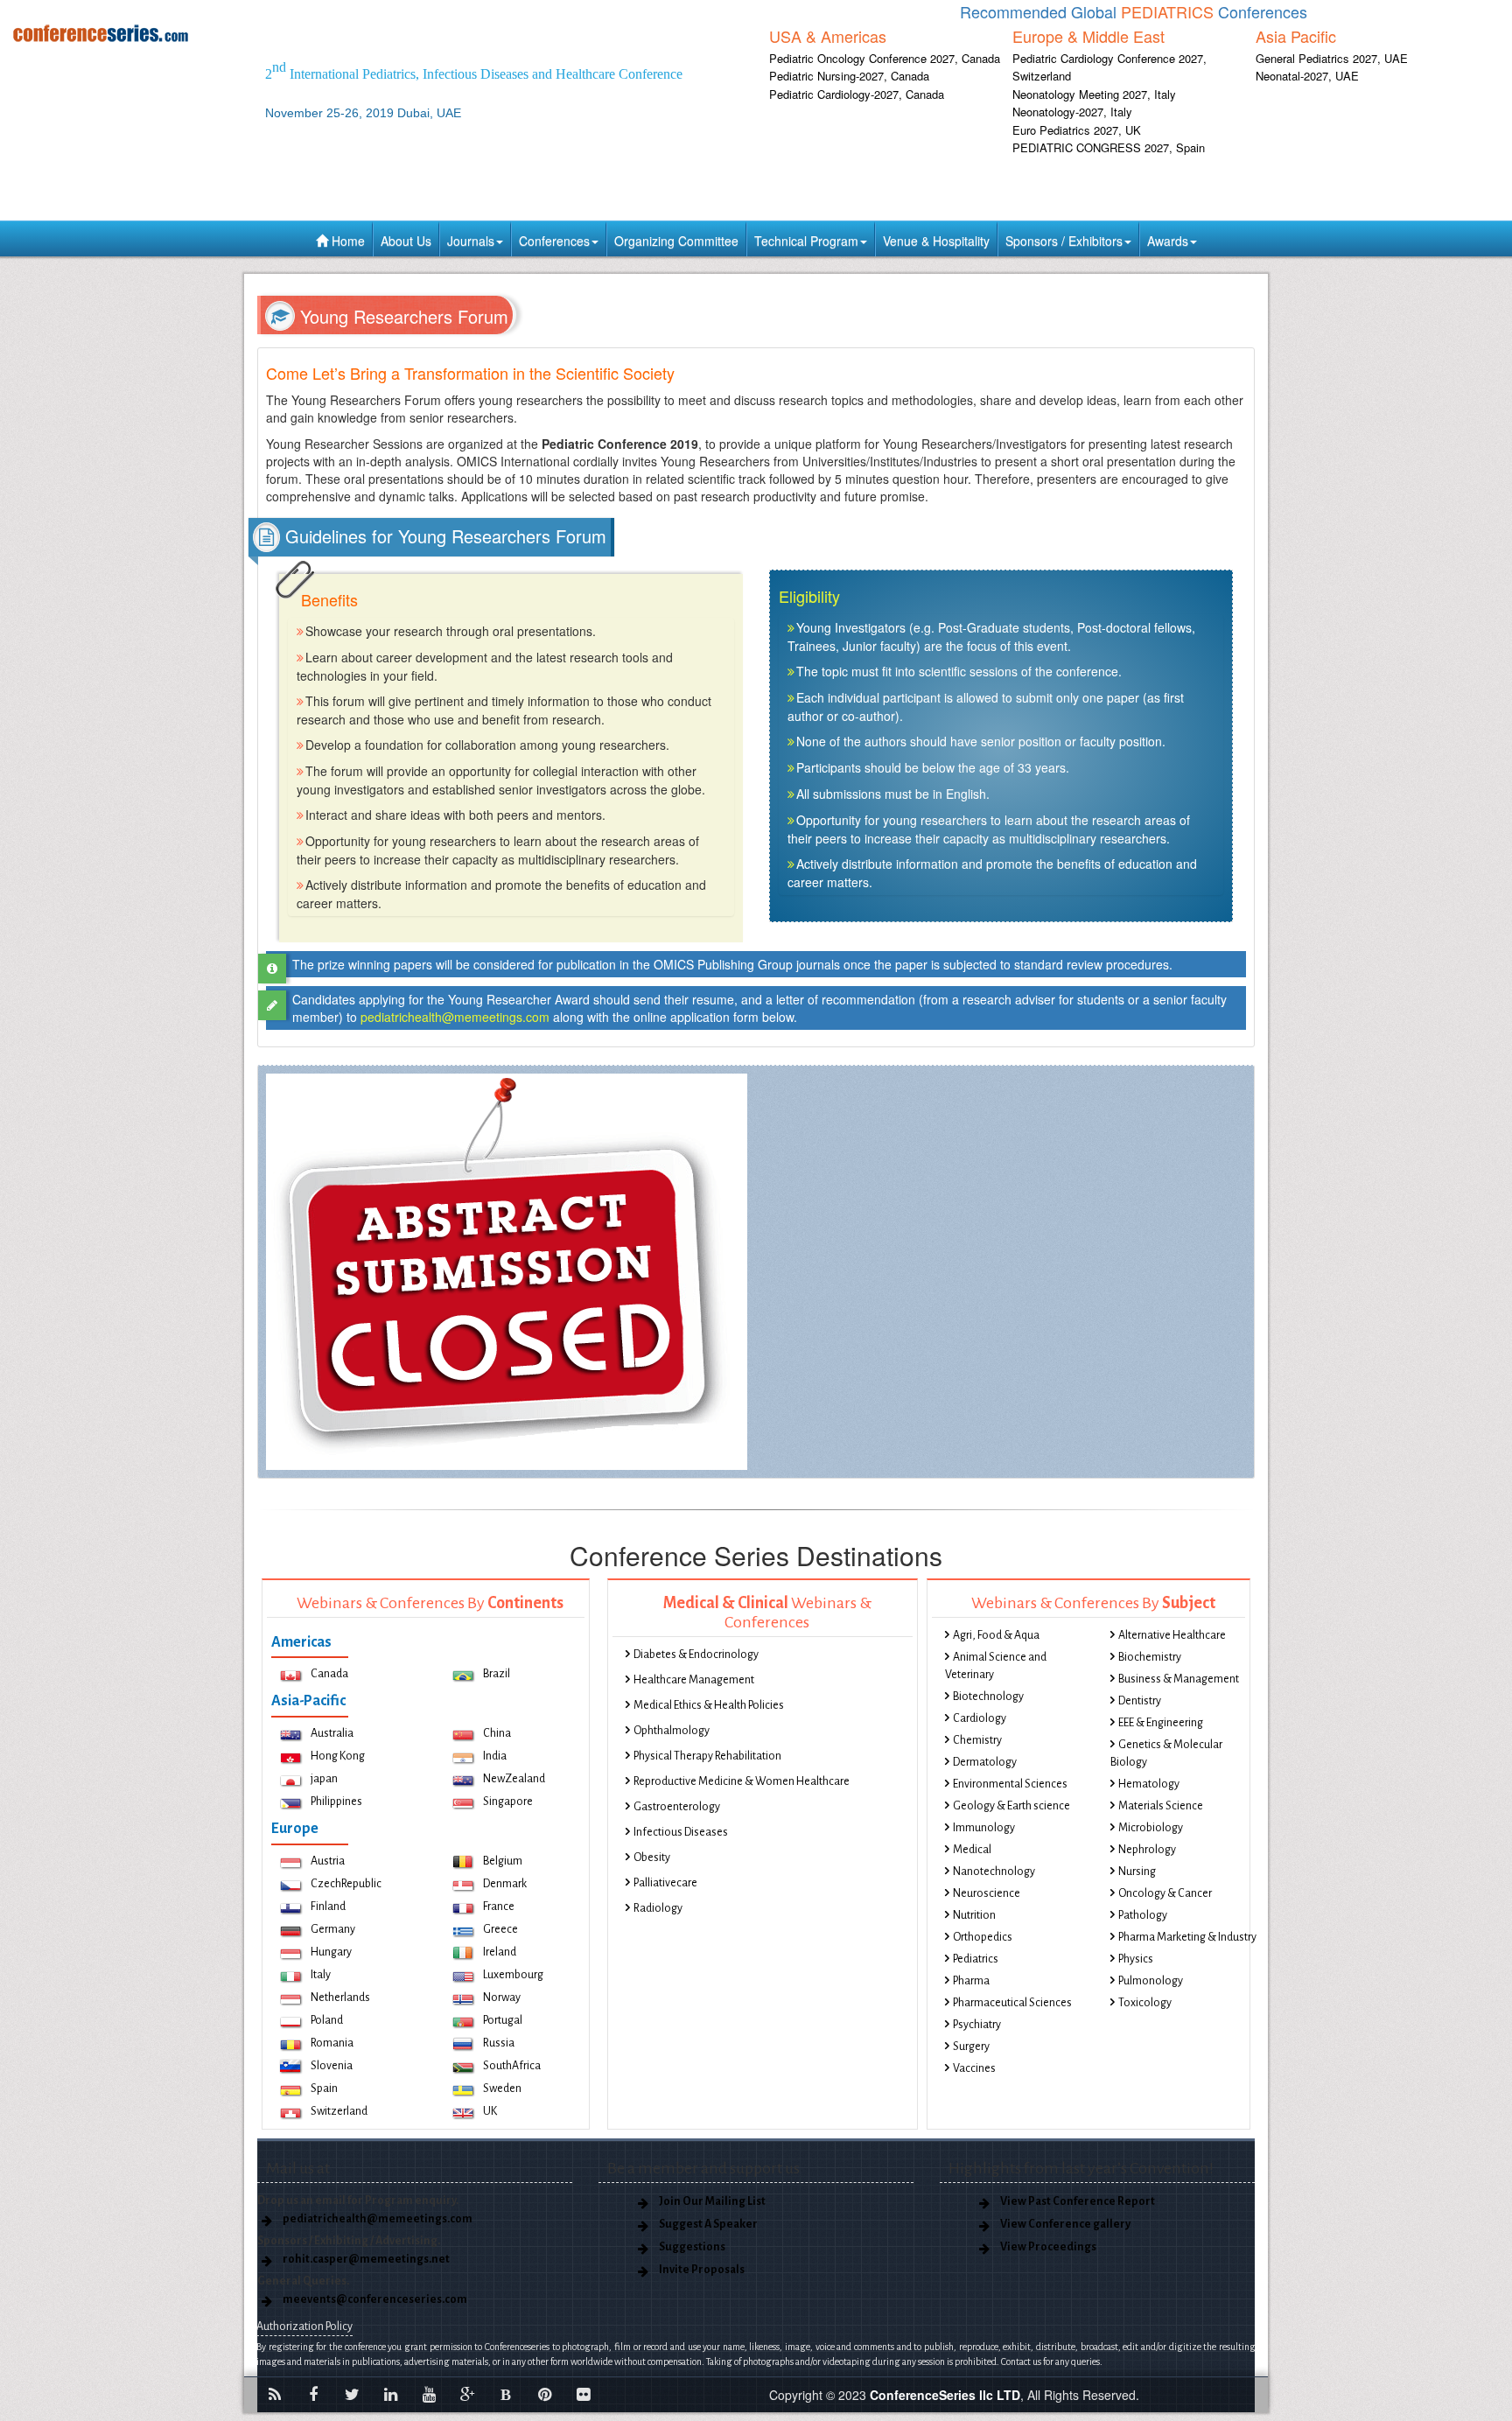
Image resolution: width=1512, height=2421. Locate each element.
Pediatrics (976, 1959)
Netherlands (340, 1998)
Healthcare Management (694, 1680)
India (495, 1756)
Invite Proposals (702, 2270)
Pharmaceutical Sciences (1012, 2003)
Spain (324, 2089)
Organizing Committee (676, 241)
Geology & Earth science (1011, 1806)
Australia (332, 1733)
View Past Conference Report (1078, 2201)
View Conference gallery (1065, 2224)
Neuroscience (987, 1893)
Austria (328, 1861)
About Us (406, 241)
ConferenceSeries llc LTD (945, 2395)
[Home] (126, 33)
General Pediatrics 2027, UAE (1332, 58)
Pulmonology (1151, 1981)
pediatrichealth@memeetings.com (455, 1017)
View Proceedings (1048, 2247)
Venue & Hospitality (936, 241)
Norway (502, 1998)
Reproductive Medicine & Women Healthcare (742, 1781)
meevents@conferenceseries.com (375, 2299)
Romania (332, 2043)
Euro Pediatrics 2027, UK (1077, 130)
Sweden (502, 2089)
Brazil (497, 1674)
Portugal (503, 2020)
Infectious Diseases (681, 1832)
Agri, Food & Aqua (996, 1635)
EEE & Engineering (1161, 1723)
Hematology (1149, 1784)
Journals (471, 241)
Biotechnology (988, 1697)
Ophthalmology (672, 1731)
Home (346, 241)
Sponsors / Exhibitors (1064, 241)
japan (324, 1779)
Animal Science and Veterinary (996, 1666)
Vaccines (974, 2068)
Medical (972, 1850)
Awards (1168, 241)
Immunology (984, 1828)
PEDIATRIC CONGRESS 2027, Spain (1109, 147)
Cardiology (980, 1718)
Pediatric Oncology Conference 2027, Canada (885, 58)
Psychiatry (977, 2025)
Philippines (336, 1802)
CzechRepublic (346, 1884)
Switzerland (339, 2111)
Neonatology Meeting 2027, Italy (1094, 94)
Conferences (554, 241)
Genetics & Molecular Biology (1166, 1753)
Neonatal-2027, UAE (1307, 76)
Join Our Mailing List (712, 2201)
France (499, 1907)
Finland (328, 1907)
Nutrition (974, 1915)
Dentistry (1140, 1701)
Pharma (971, 1981)
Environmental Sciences (1010, 1784)
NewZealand (514, 1779)
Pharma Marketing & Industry (1187, 1937)
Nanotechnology (994, 1872)
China (497, 1733)
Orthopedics (983, 1937)
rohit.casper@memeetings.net (366, 2259)
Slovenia (332, 2066)
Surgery (971, 2047)
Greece (500, 1929)
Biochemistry (1150, 1657)
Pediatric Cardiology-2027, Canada (857, 94)
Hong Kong (338, 1756)
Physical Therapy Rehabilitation (707, 1756)
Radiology (658, 1908)
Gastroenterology (677, 1807)
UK (490, 2111)
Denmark (505, 1884)
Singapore (508, 1802)
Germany (333, 1929)
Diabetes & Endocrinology (696, 1655)
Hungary (331, 1952)
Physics (1136, 1959)
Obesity (652, 1858)
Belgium (503, 1861)
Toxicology (1145, 2003)
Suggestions (692, 2247)
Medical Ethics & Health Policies (709, 1705)
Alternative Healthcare (1172, 1635)
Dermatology (985, 1762)
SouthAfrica (512, 2066)
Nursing (1137, 1872)
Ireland (500, 1952)
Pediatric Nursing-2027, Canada (849, 76)
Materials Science (1161, 1806)
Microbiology (1151, 1828)
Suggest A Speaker (708, 2224)
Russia (499, 2043)
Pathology (1143, 1915)
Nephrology (1147, 1850)
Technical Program (806, 241)
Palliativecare (665, 1883)
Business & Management (1179, 1679)
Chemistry (977, 1740)
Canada (329, 1674)
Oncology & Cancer (1165, 1893)
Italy (321, 1975)
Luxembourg (513, 1975)
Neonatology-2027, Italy (1072, 112)
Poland (327, 2020)
